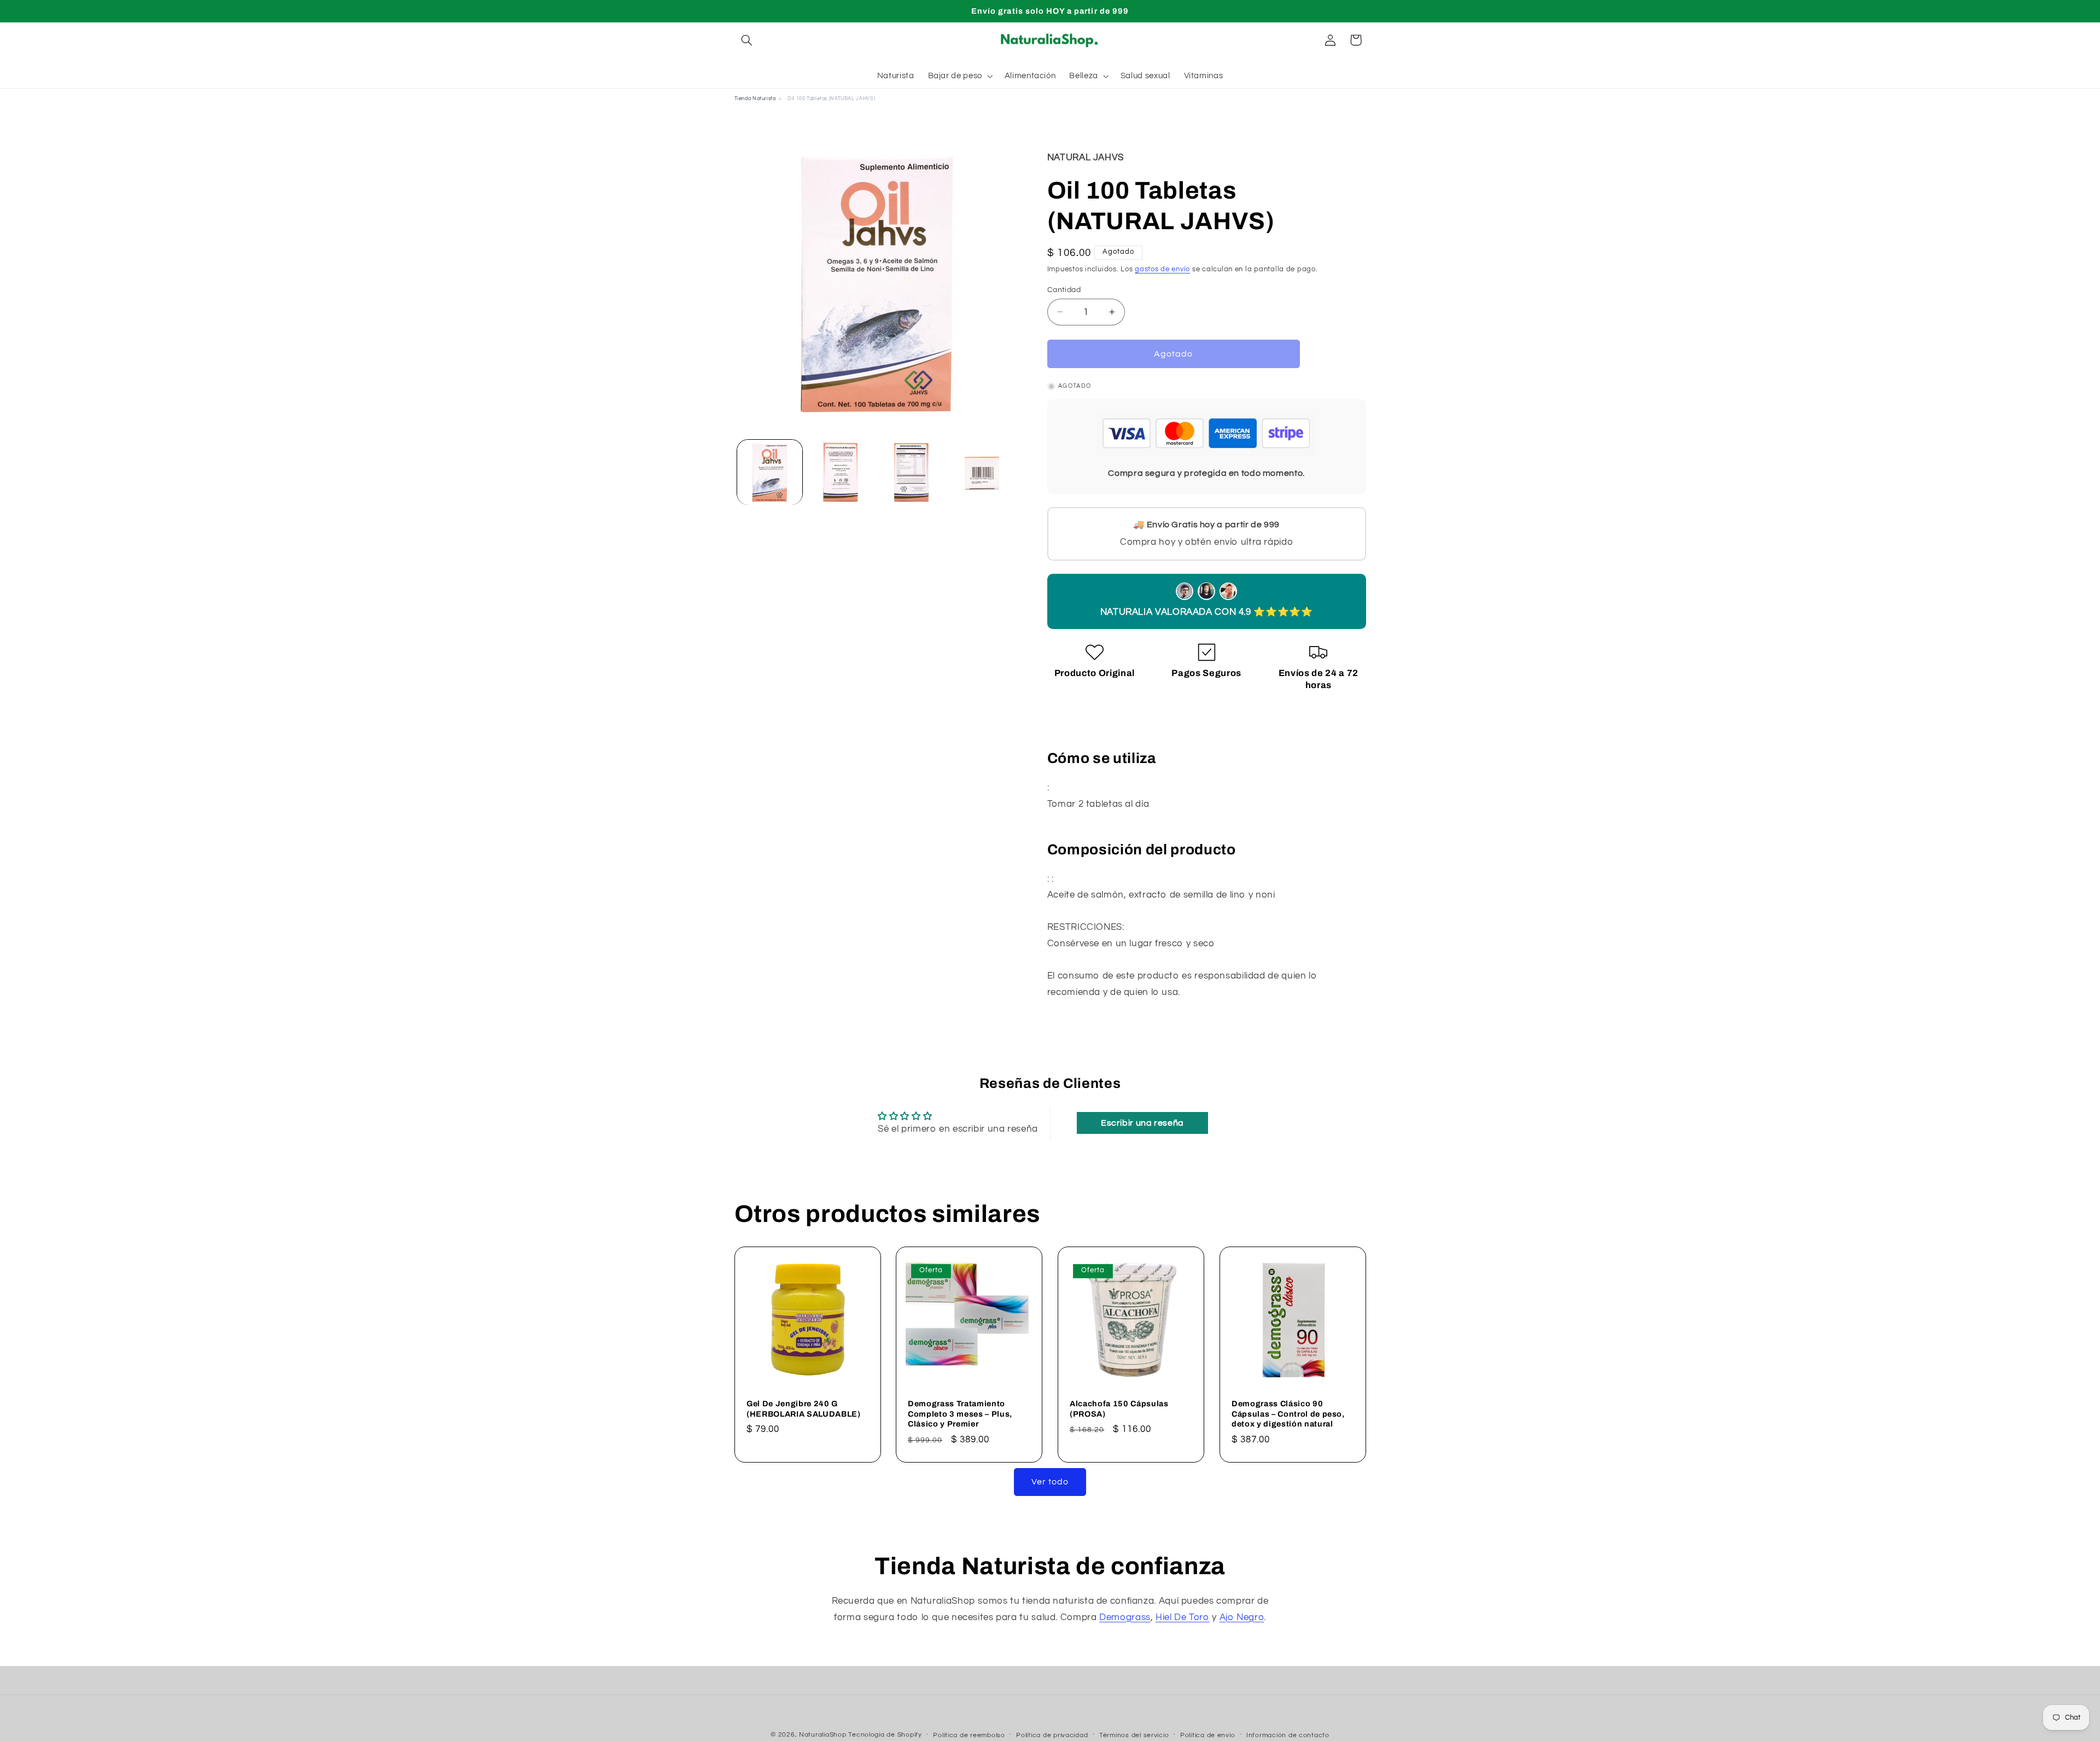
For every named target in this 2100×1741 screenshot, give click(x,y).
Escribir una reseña (1142, 1123)
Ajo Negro (1242, 1617)
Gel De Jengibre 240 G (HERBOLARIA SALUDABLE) (804, 1408)
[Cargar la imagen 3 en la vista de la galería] (911, 472)
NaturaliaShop (823, 1735)
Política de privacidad (1052, 1735)
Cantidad (1064, 289)
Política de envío (1208, 1735)
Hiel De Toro (1183, 1617)
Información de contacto (1288, 1735)
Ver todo (1050, 1482)
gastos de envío (1162, 269)
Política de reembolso (969, 1735)
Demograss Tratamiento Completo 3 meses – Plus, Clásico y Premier (960, 1414)
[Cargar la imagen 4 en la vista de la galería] (982, 472)
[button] (747, 40)
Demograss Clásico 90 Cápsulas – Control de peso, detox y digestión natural (1288, 1414)
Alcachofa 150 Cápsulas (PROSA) (1119, 1408)
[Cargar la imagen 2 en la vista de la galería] (840, 472)
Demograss (1125, 1617)
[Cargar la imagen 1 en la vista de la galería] (770, 472)
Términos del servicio (1134, 1735)
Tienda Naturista (755, 99)
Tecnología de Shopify (885, 1735)
